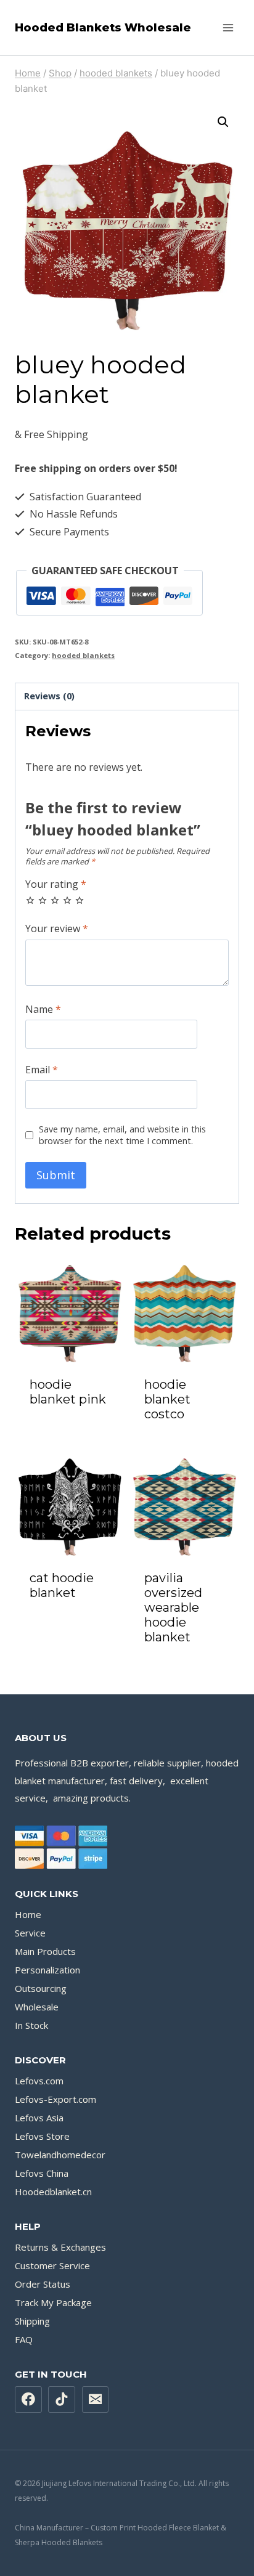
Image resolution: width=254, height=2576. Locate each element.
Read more (70, 1432)
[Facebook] (28, 2400)
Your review (57, 929)
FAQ (24, 2339)
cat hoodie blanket (62, 1585)
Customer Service (52, 2265)
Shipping (32, 2321)
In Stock (31, 2025)
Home (28, 1914)
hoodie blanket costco (167, 1399)
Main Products (45, 1951)
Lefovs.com (39, 2081)
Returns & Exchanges (60, 2247)
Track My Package (53, 2302)
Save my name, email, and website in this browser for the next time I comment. (122, 1135)
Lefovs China (42, 2173)
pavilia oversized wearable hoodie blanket (173, 1607)
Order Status (43, 2284)
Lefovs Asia (39, 2118)
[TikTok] (62, 2400)
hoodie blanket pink (68, 1392)
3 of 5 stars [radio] (55, 900)
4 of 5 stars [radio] (67, 900)
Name (43, 1010)
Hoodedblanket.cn (53, 2192)
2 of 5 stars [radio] (43, 900)
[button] (223, 122)
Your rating (56, 884)
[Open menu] (228, 27)
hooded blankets (83, 655)
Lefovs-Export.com (55, 2099)
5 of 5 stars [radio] (80, 900)
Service (30, 1933)
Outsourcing (41, 1988)
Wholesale (37, 2007)
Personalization (47, 1970)
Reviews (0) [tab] (49, 696)
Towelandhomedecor (60, 2155)
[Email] (96, 2400)
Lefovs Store (42, 2136)
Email (42, 1070)
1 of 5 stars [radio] (30, 900)
